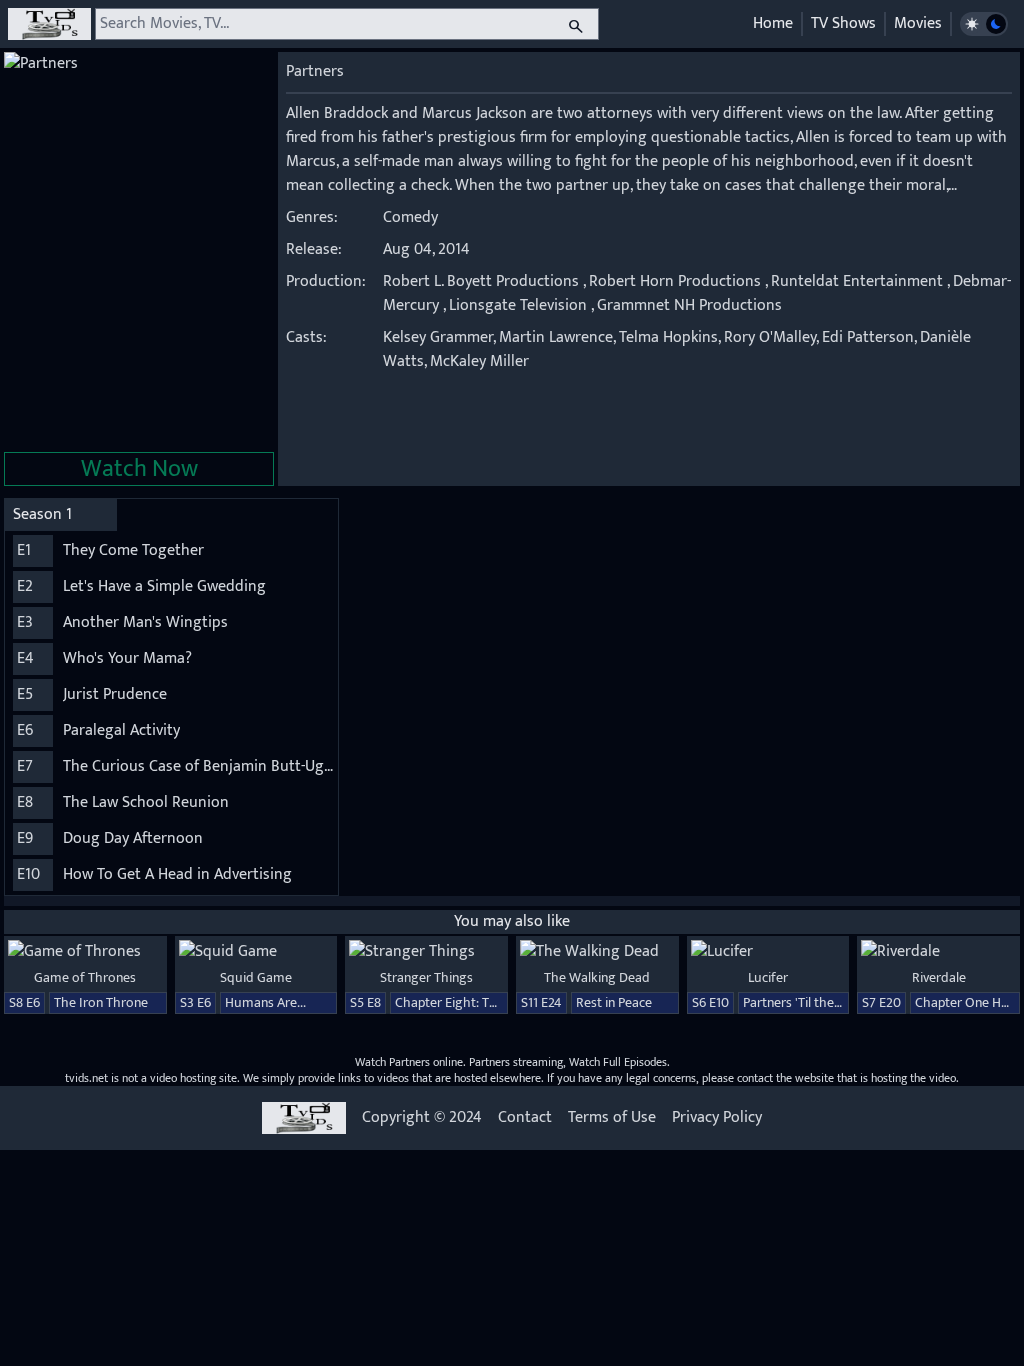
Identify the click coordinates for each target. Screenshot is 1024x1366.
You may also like (512, 921)
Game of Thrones (85, 977)
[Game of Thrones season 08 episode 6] (85, 952)
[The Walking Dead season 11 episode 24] (597, 952)
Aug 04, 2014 (426, 249)
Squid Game (256, 977)
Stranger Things (426, 977)
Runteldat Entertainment (857, 281)
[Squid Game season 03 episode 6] (256, 952)
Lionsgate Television (518, 305)
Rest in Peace (614, 1002)
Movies (918, 23)
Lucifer (768, 977)
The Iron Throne (101, 1002)
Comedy (410, 217)
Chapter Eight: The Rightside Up (488, 1002)
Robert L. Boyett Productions (481, 281)
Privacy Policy (717, 1118)
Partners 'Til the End (801, 1002)
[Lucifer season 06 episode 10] (768, 952)
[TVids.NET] (49, 24)
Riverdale (939, 977)
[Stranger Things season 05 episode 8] (426, 952)
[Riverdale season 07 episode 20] (938, 952)
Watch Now (139, 469)
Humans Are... (265, 1002)
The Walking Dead (597, 977)
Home (773, 23)
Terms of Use (612, 1118)
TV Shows (843, 23)
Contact (525, 1118)
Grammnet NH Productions (689, 305)
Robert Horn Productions (675, 281)
